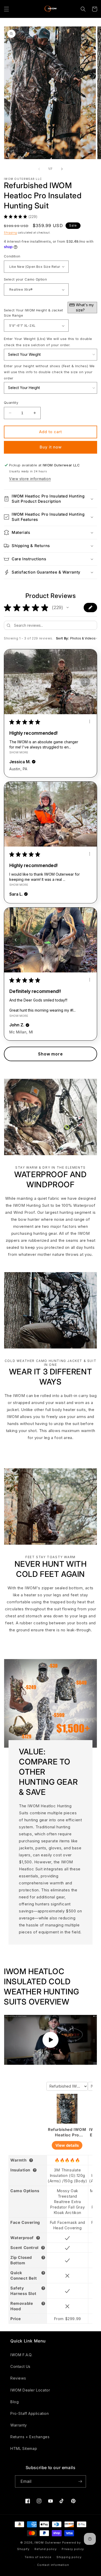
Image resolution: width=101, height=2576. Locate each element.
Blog (15, 2402)
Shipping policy (69, 2557)
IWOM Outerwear (48, 2543)
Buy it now (51, 447)
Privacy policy (73, 2549)
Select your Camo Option (25, 279)
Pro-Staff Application (30, 2413)
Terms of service (38, 2557)
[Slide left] (39, 169)
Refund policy (45, 2549)
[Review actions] (90, 721)
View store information (30, 479)
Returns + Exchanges (30, 2437)
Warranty (19, 2425)
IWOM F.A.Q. (21, 2355)
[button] (6, 9)
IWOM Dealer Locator (30, 2390)
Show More (19, 752)
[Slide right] (62, 169)
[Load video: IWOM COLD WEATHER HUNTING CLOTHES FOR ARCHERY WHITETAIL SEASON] (51, 2040)
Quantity (11, 403)
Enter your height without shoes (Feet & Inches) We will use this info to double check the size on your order (49, 372)
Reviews (18, 2378)
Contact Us (20, 2366)
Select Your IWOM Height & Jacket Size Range (49, 310)
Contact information (53, 2565)
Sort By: (63, 638)
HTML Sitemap (24, 2448)
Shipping (10, 233)
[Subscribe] (80, 2481)
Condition (12, 256)
